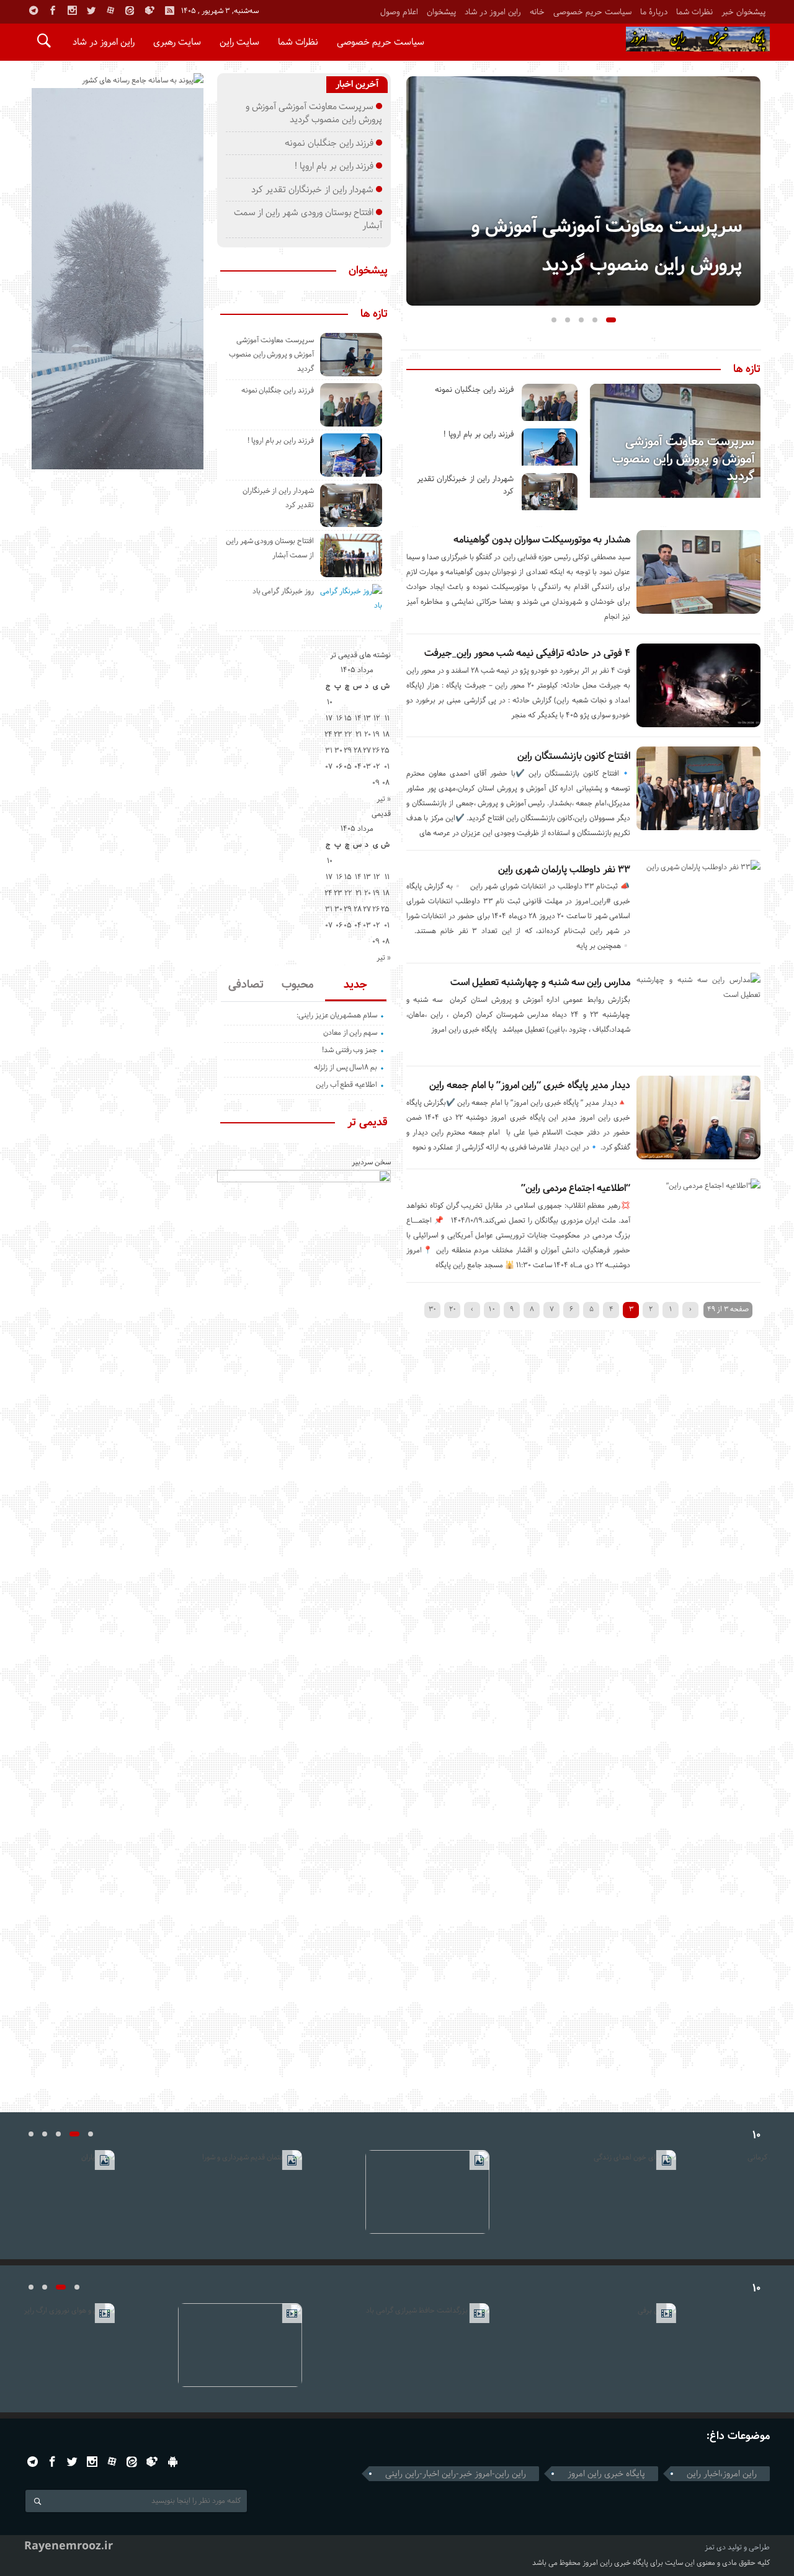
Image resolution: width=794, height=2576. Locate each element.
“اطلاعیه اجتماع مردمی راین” (576, 1188)
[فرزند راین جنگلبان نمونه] (550, 402)
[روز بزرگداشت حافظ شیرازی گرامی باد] (397, 2345)
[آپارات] (110, 11)
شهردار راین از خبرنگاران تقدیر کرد (312, 190)
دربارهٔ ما (654, 12)
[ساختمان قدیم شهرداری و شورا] (210, 2192)
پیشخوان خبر (743, 12)
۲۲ (348, 734)
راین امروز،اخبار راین (722, 2474)
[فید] (169, 11)
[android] (173, 2462)
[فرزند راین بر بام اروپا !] (550, 447)
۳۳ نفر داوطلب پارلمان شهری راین (564, 870)
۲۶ (376, 750)
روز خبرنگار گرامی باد (283, 591)
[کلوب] (152, 2462)
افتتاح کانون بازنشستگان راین (574, 756)
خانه (537, 12)
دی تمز (715, 2547)
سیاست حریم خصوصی (592, 12)
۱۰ (492, 1309)
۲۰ (453, 1309)
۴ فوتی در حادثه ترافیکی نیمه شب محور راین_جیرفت (527, 653)
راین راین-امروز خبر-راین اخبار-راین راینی (456, 2474)
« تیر (384, 799)
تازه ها (747, 370)
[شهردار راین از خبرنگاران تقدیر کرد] (550, 492)
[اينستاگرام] (72, 11)
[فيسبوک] (53, 11)
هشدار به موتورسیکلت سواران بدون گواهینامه (542, 540)
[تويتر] (91, 11)
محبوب (298, 985)
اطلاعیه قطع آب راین (346, 1085)
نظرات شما (694, 12)
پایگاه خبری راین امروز (606, 2474)
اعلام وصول (399, 12)
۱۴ (358, 718)
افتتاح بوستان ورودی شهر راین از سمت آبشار (308, 219)
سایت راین (239, 42)
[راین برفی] (584, 2345)
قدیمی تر (368, 1123)
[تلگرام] (33, 11)
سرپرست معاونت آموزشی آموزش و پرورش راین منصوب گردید (683, 459)
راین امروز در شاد (493, 12)
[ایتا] (130, 11)
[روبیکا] (149, 11)
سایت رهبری (177, 42)
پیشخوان (441, 12)
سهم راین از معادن (350, 1033)
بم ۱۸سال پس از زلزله (346, 1067)
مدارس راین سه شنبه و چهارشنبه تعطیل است (540, 982)
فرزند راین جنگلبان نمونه (474, 390)
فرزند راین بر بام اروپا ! (479, 434)
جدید (355, 985)
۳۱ (329, 750)
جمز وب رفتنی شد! (350, 1050)
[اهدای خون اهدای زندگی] (584, 2192)
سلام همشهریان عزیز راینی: (337, 1015)
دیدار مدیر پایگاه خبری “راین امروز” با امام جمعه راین (530, 1085)
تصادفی (246, 985)
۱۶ (339, 718)
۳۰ (432, 1309)
